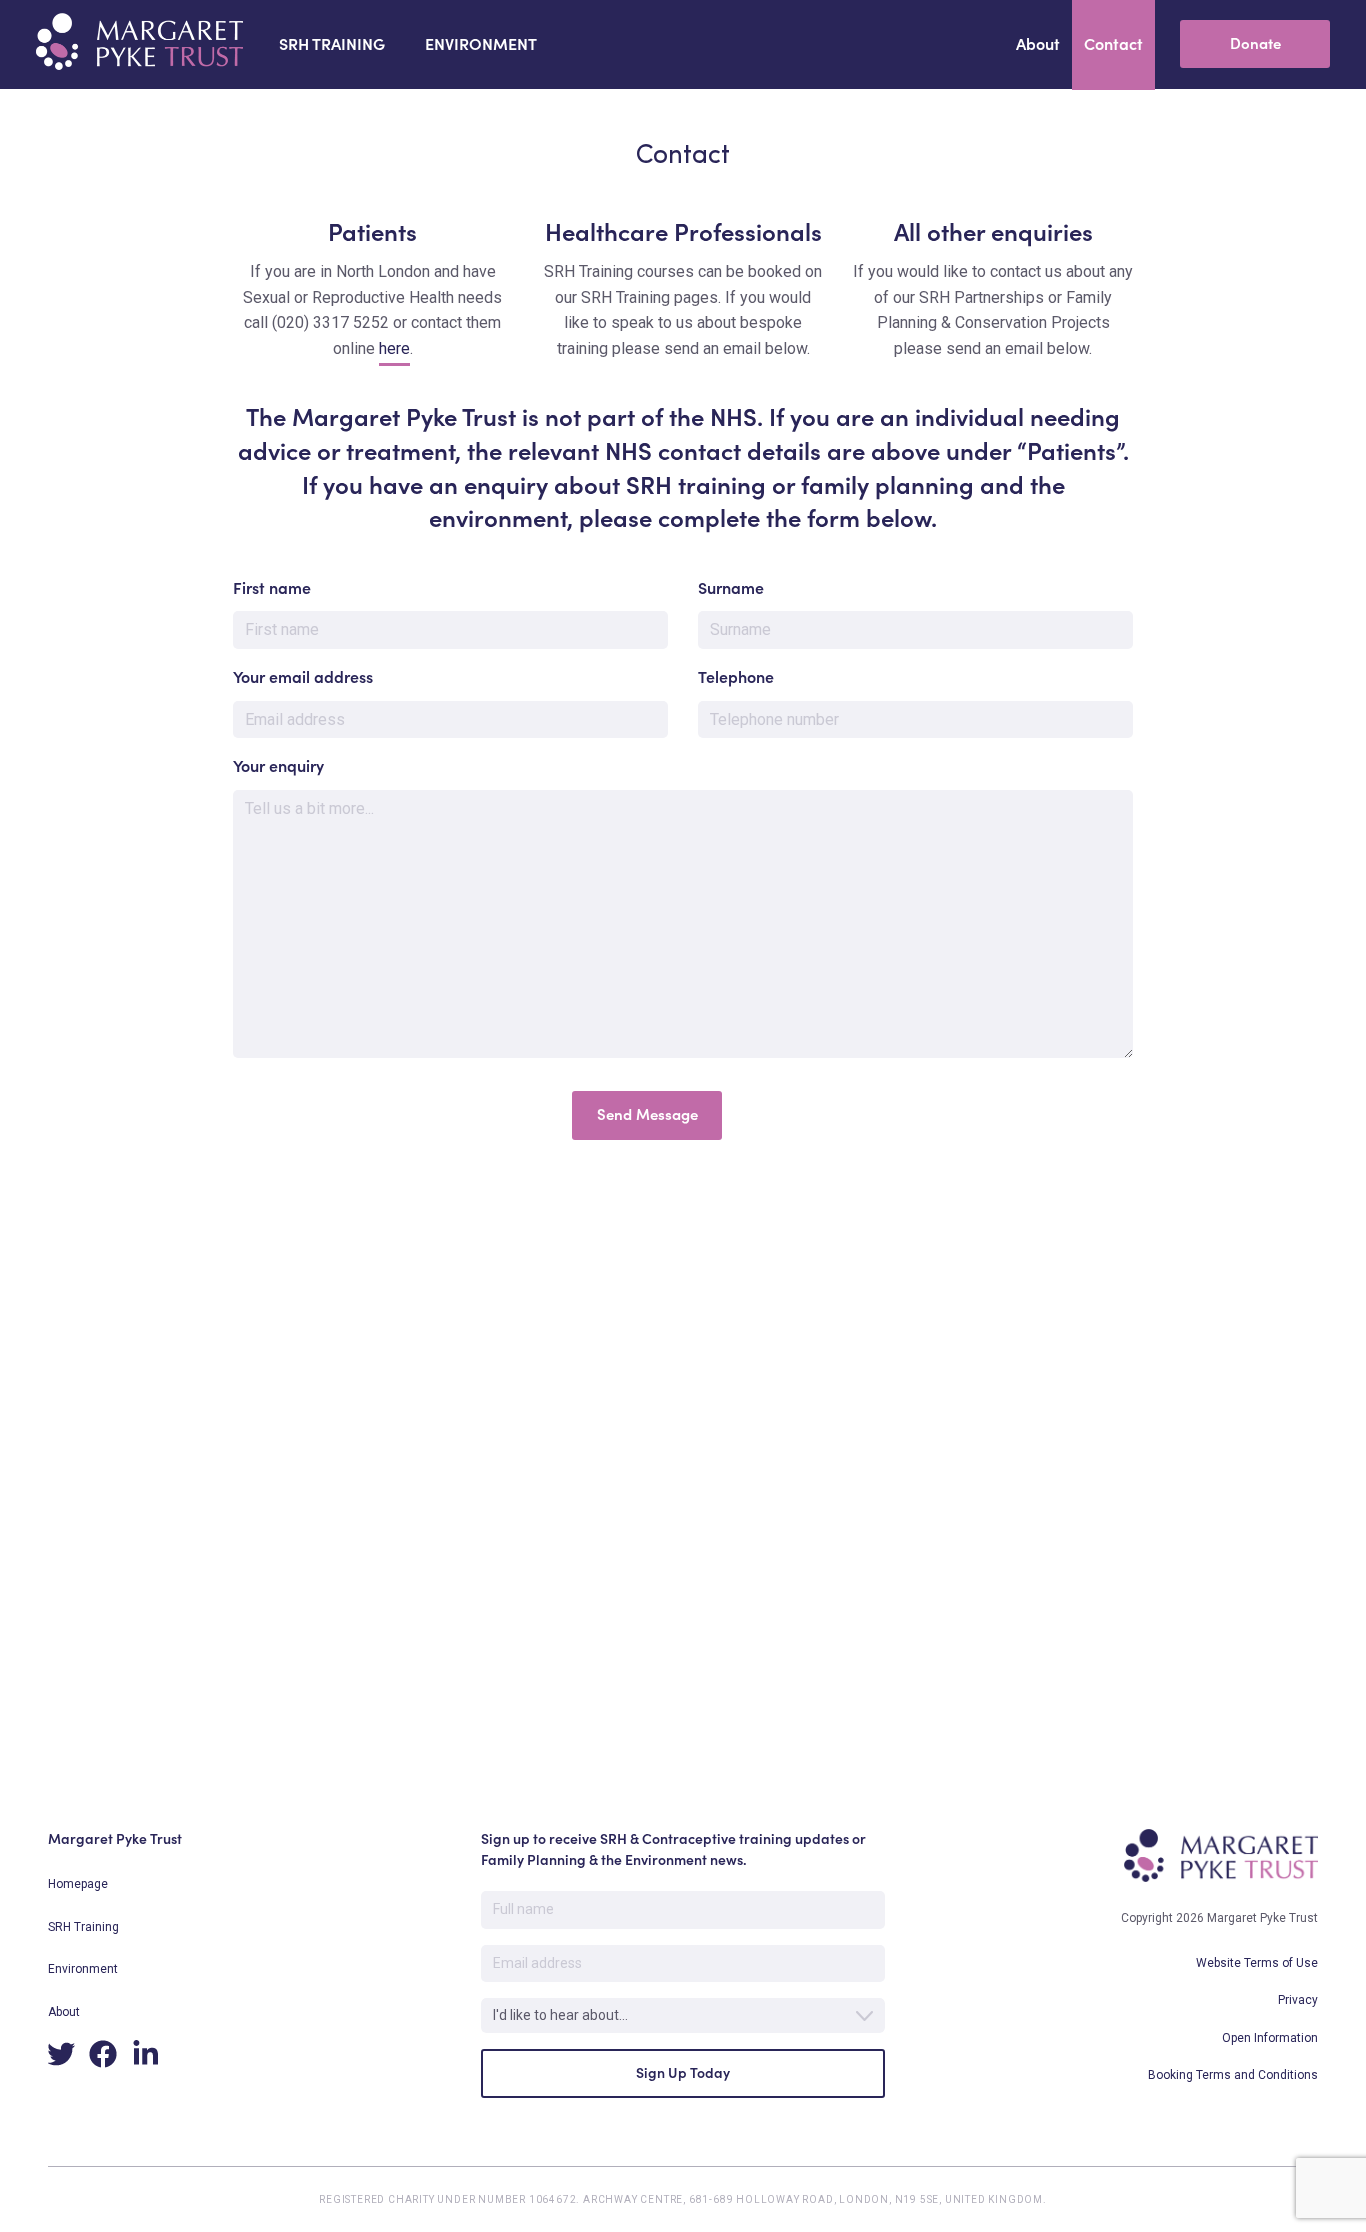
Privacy (1298, 2000)
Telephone (736, 677)
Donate (1255, 43)
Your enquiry (278, 766)
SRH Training (83, 1927)
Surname (731, 588)
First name (272, 588)
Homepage (78, 1884)
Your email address (303, 677)
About (64, 2012)
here (394, 348)
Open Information (1270, 2038)
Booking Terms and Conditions (1233, 2075)
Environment (83, 1969)
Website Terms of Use (1257, 1963)
